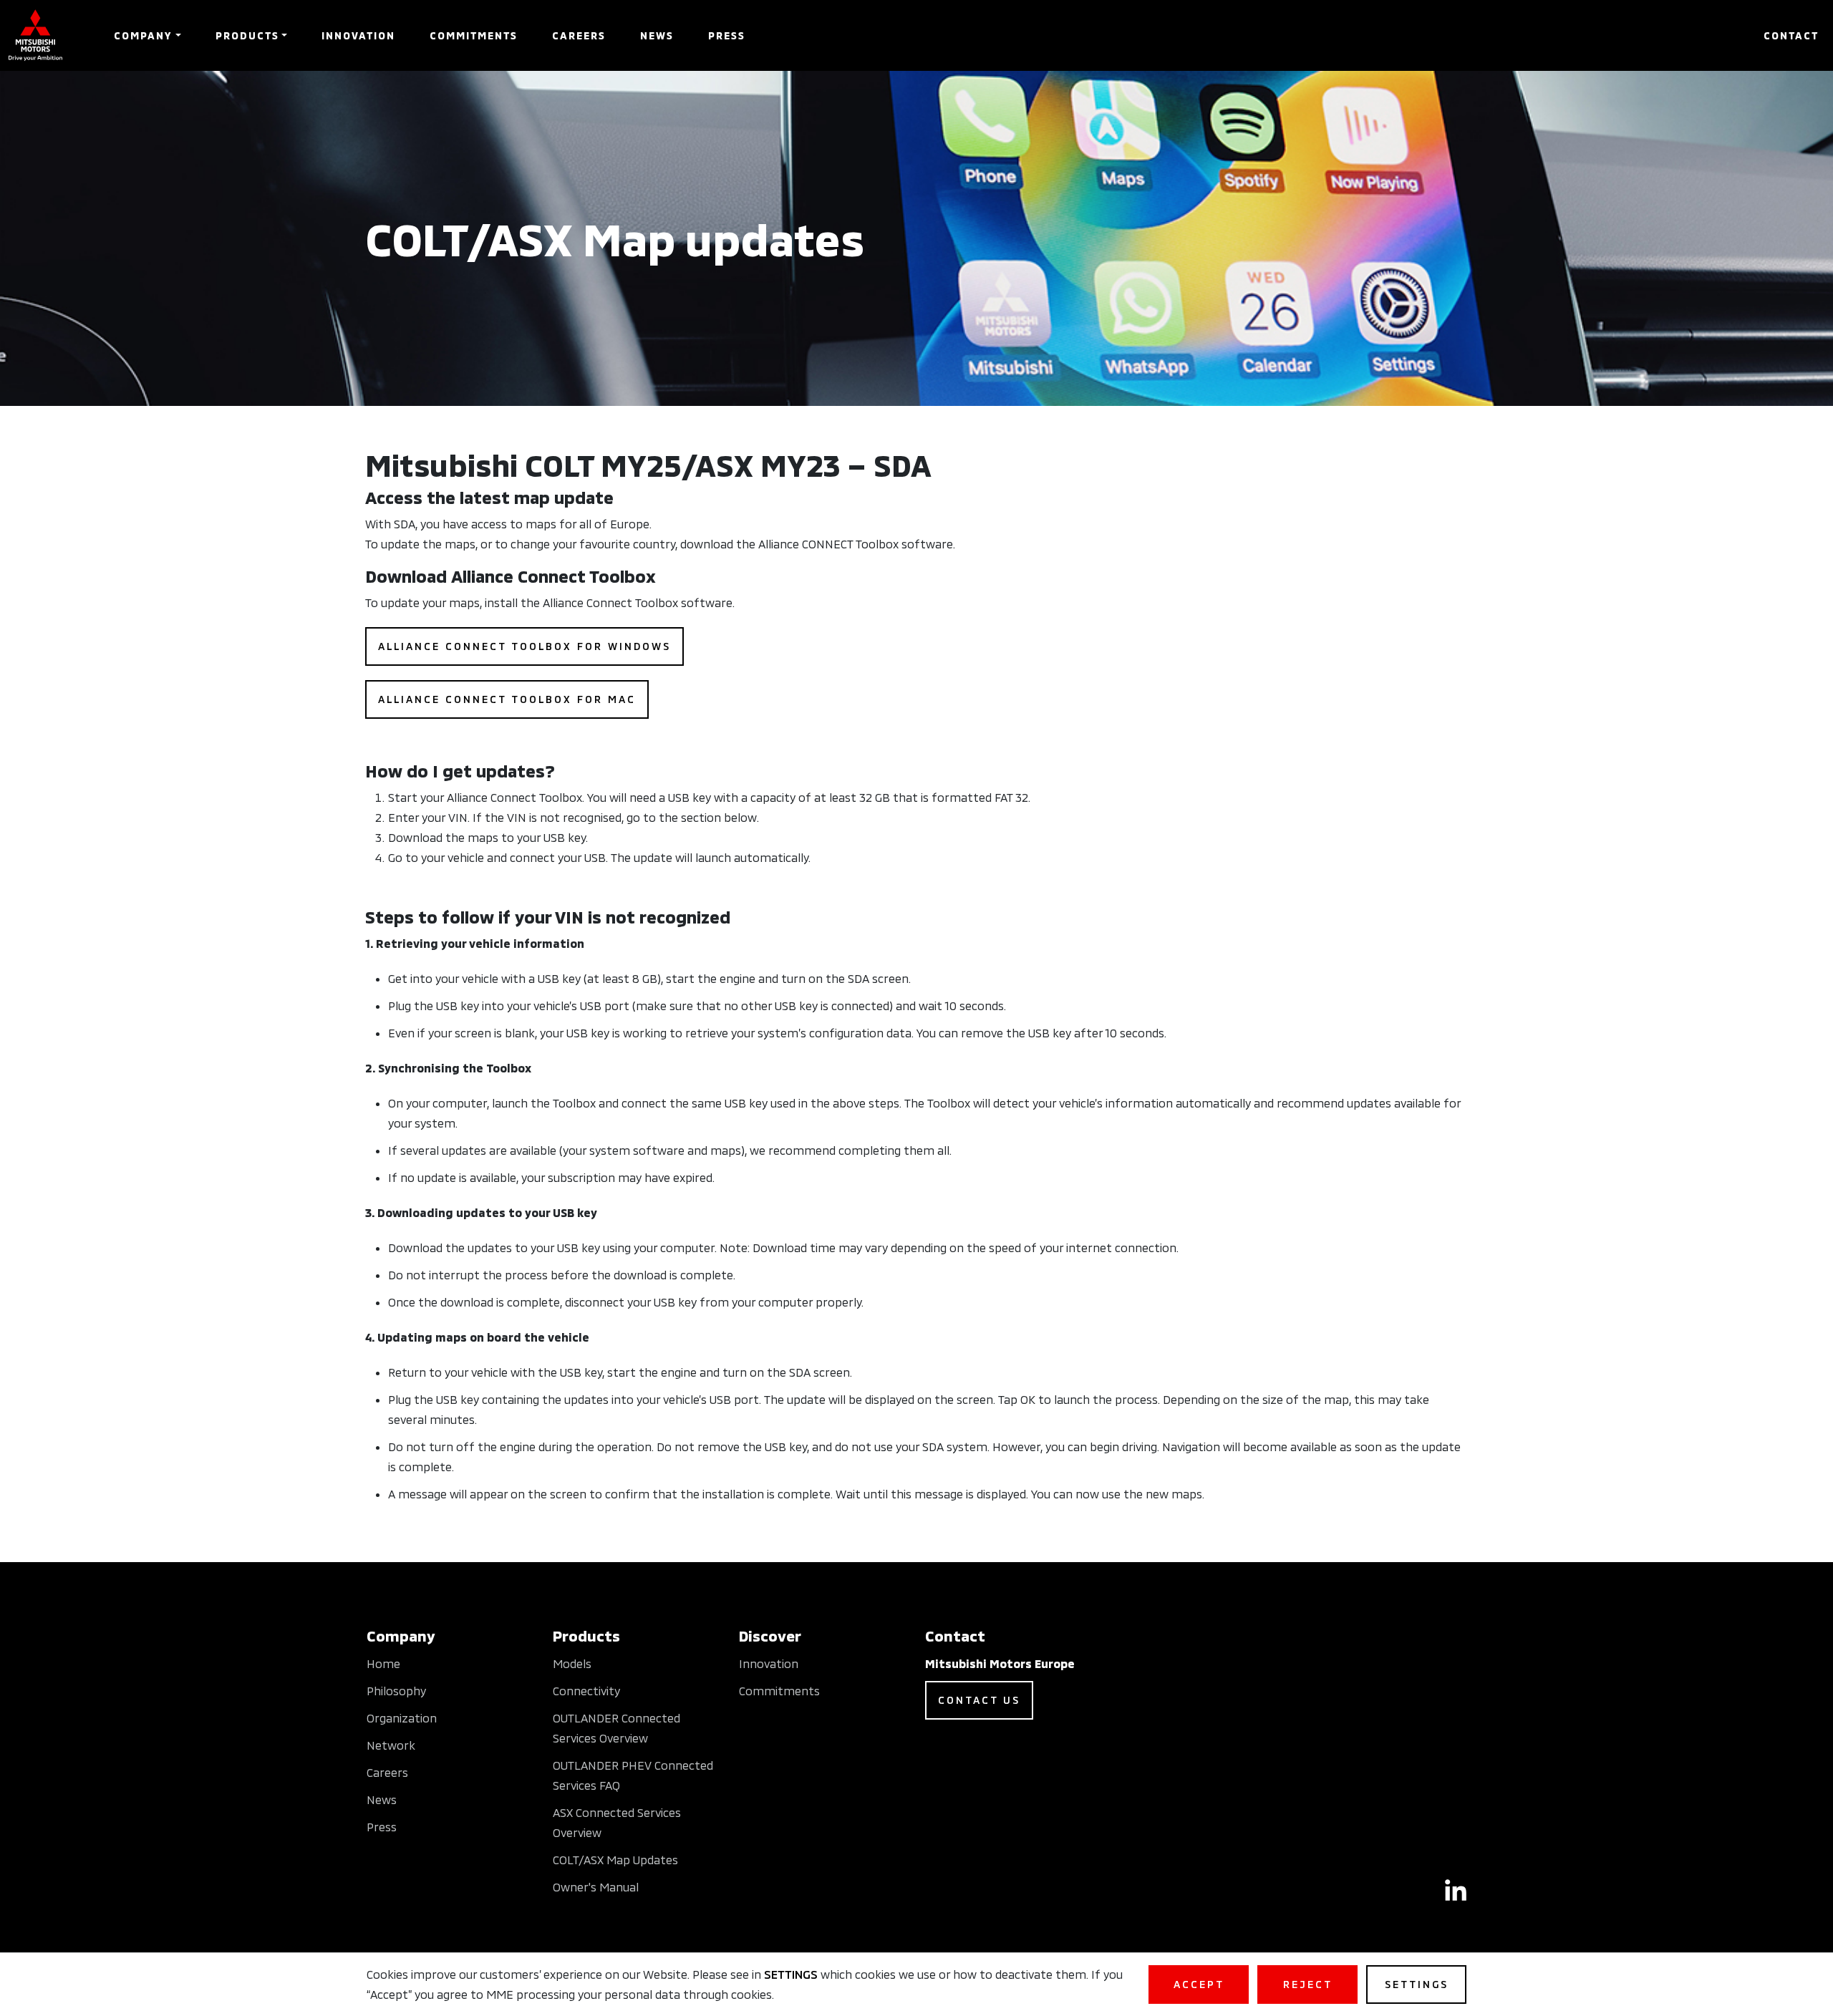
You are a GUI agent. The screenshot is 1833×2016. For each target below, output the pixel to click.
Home (383, 1663)
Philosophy (396, 1691)
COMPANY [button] (143, 35)
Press (727, 35)
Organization (402, 1718)
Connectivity (586, 1691)
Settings (1417, 1984)
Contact (1791, 35)
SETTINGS (791, 1974)
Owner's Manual (596, 1887)
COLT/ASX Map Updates (615, 1860)
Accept (1199, 1984)
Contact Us (979, 1700)
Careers (579, 35)
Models (572, 1663)
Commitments (474, 35)
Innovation (358, 35)
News (657, 35)
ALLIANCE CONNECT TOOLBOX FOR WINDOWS (524, 646)
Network (391, 1745)
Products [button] (247, 35)
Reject (1308, 1984)
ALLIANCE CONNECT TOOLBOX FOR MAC (507, 699)
